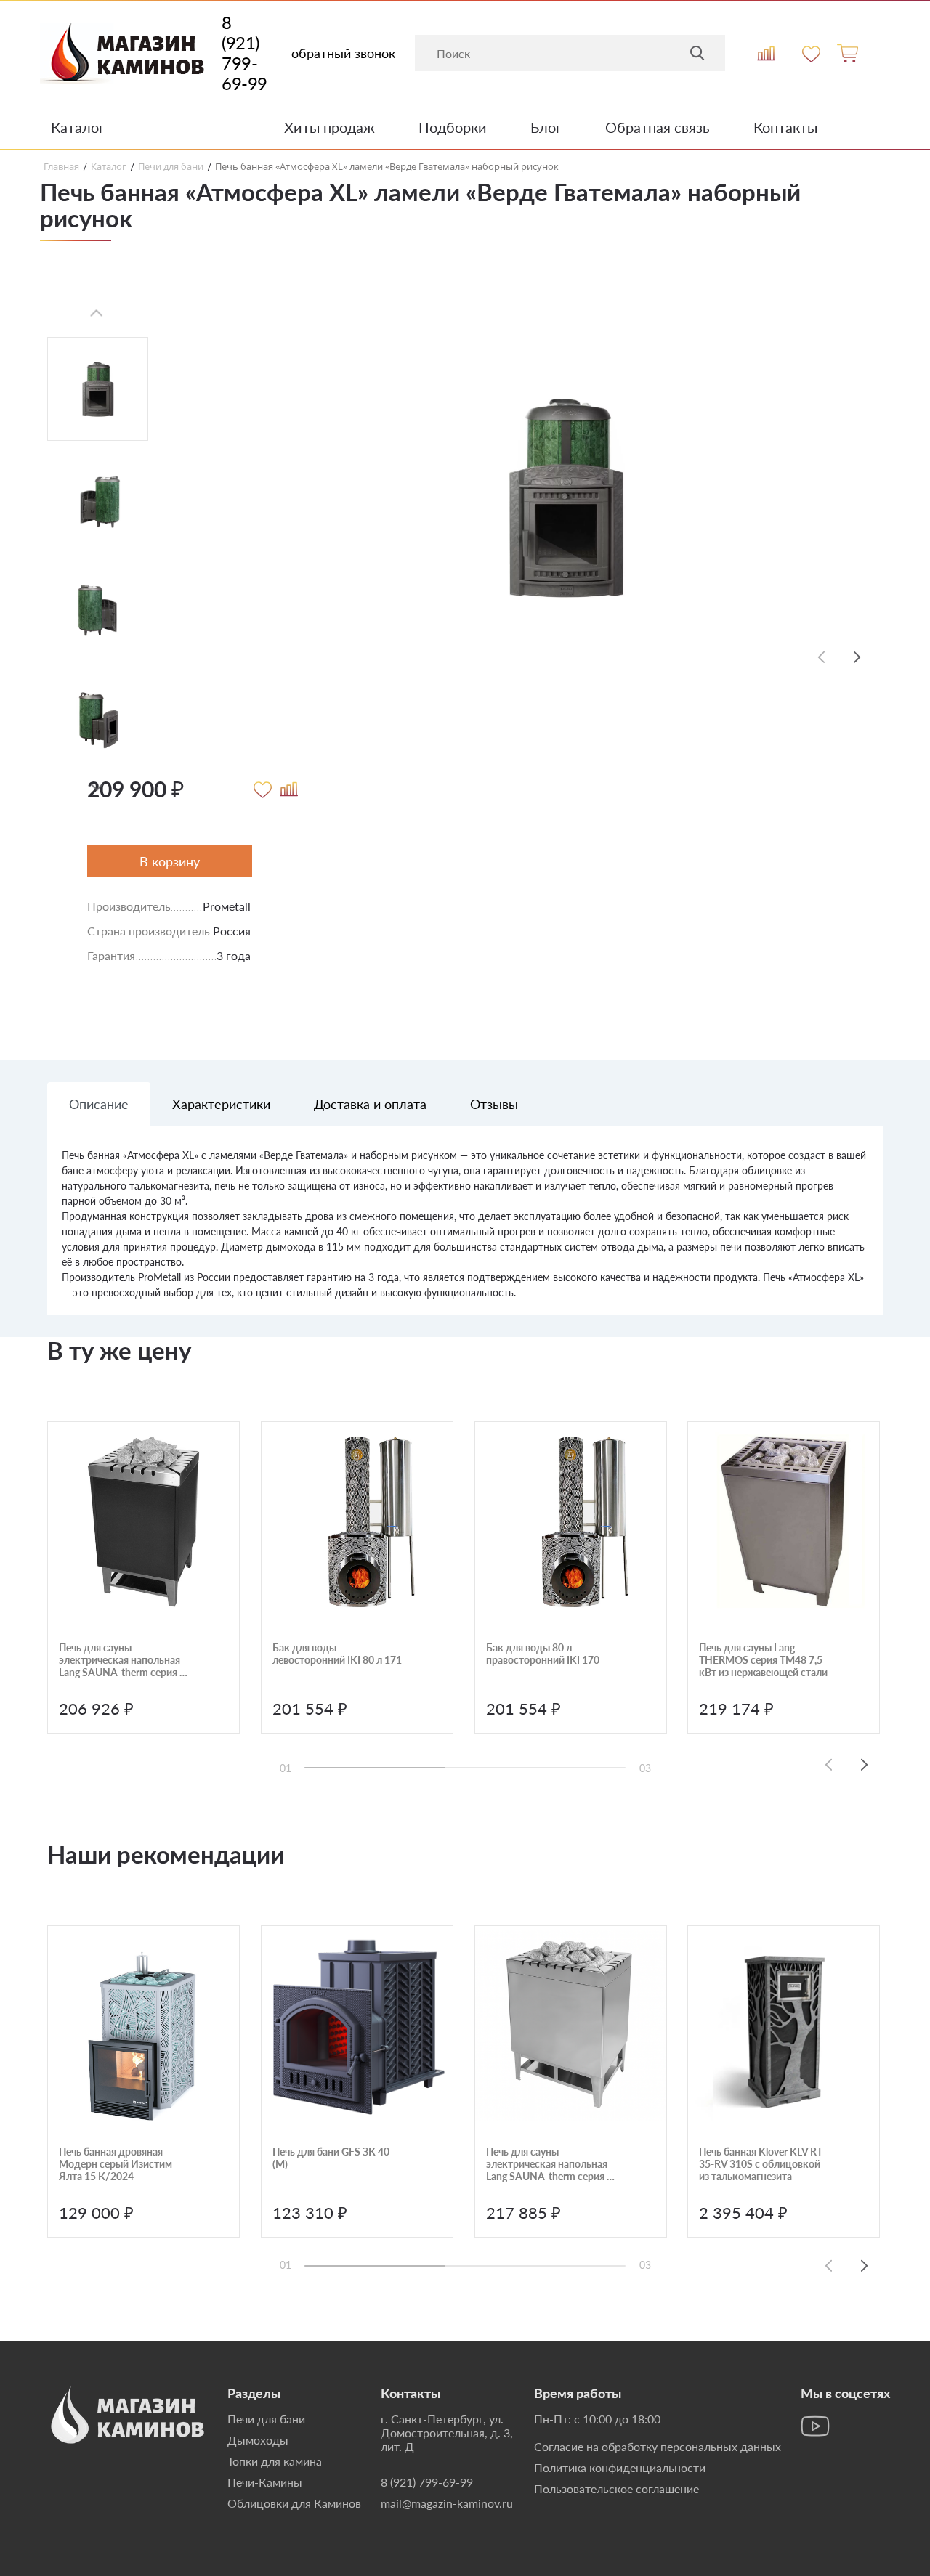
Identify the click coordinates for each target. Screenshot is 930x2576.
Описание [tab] (99, 1104)
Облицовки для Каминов (294, 2503)
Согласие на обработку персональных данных (658, 2446)
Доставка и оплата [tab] (370, 1104)
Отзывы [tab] (494, 1104)
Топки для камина (275, 2461)
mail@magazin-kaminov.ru (447, 2503)
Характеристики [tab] (221, 1104)
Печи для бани (266, 2419)
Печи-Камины (265, 2482)
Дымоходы (258, 2440)
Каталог (78, 127)
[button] (97, 788)
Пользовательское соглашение (616, 2488)
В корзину (170, 861)
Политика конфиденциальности (620, 2467)
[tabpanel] (465, 1231)
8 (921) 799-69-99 (244, 53)
